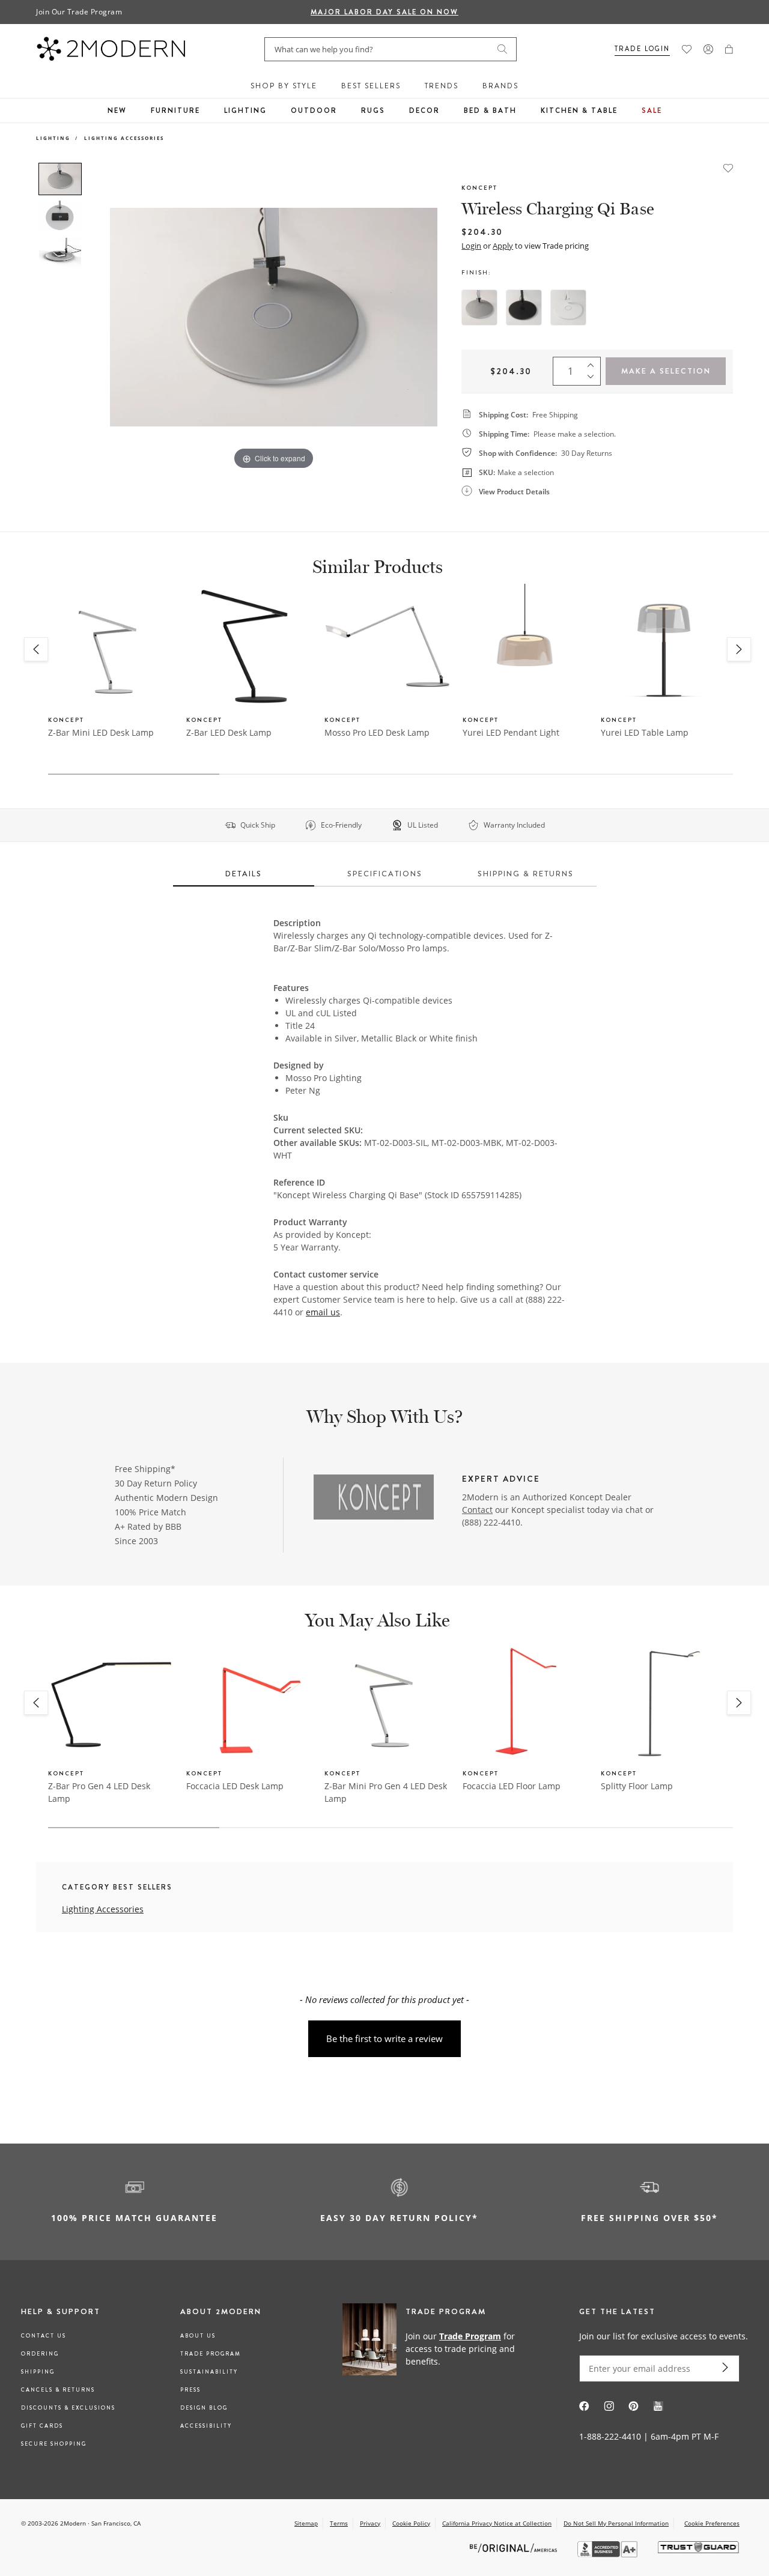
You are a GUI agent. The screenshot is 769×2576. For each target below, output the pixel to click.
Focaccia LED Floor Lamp (512, 1786)
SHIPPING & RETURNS (526, 874)
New (117, 111)
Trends (442, 86)
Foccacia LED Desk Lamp (235, 1786)
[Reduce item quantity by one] (594, 380)
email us (323, 1312)
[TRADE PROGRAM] (435, 2348)
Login (471, 246)
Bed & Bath (490, 111)
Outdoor (314, 111)
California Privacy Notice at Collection (497, 2523)
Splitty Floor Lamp (637, 1786)
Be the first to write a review (384, 2038)
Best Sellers (371, 86)
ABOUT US (198, 2336)
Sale (652, 111)
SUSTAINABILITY (209, 2372)
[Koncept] (374, 1499)
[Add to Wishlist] (728, 167)
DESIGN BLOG (204, 2408)
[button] (729, 49)
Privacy (370, 2523)
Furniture (175, 111)
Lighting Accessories (124, 138)
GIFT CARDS (42, 2426)
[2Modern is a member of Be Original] (515, 2547)
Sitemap (306, 2523)
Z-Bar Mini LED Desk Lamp (101, 732)
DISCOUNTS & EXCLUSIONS (68, 2408)
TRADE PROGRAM (211, 2354)
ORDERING (40, 2354)
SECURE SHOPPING (54, 2444)
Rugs (373, 111)
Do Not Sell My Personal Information (616, 2523)
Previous (101, 317)
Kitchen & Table (579, 111)
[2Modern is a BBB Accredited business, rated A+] (609, 2554)
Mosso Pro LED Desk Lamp (377, 732)
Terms (339, 2523)
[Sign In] (708, 49)
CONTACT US (44, 2336)
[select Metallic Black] (524, 308)
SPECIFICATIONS (385, 874)
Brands (500, 86)
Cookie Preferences (712, 2523)
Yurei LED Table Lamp (645, 732)
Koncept (479, 188)
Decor (424, 111)
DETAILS (244, 874)
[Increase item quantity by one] (594, 363)
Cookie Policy (411, 2523)
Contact (477, 1510)
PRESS (190, 2390)
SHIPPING (38, 2372)
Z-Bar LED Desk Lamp (229, 732)
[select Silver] (479, 308)
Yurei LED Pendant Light (511, 732)
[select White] (568, 308)
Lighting (245, 111)
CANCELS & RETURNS (58, 2390)
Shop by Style (284, 86)
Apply (503, 246)
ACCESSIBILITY (206, 2426)
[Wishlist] (687, 49)
